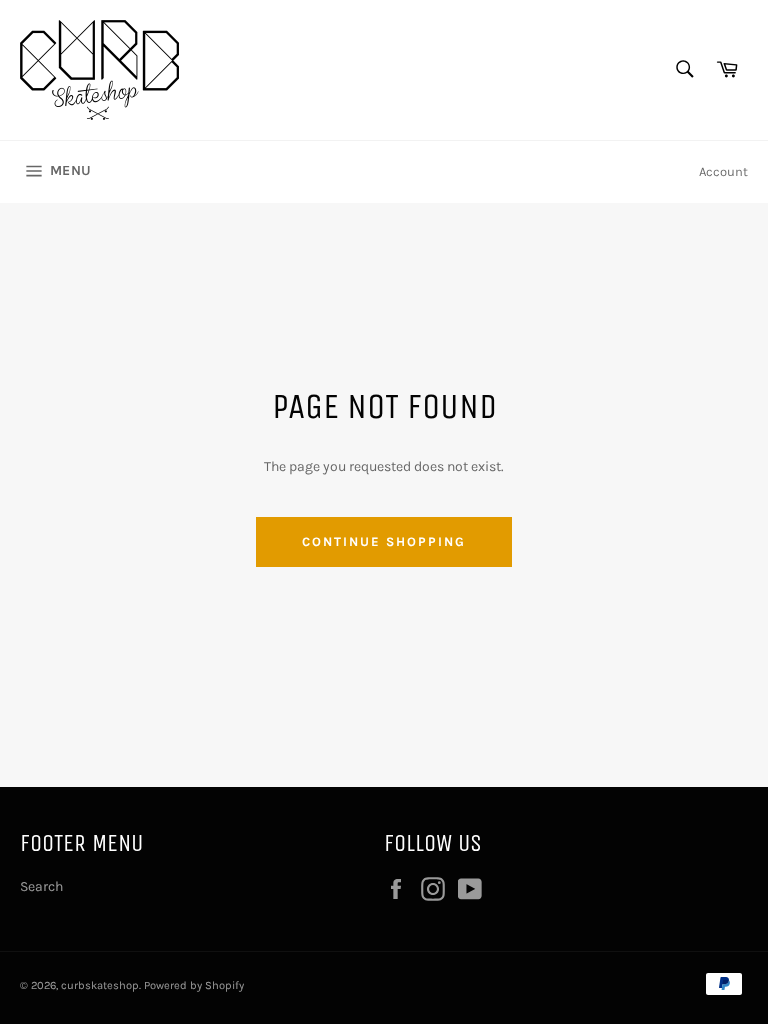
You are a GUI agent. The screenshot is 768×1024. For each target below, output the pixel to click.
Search (41, 886)
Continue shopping (383, 541)
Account (723, 171)
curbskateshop (100, 985)
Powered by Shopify (194, 985)
